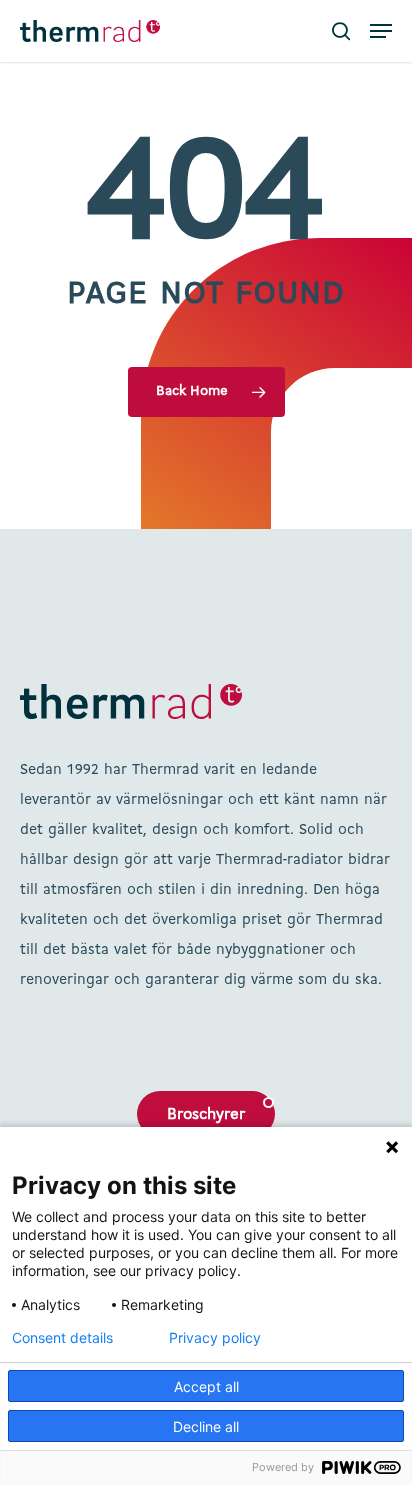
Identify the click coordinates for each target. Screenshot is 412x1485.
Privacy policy (215, 1338)
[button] (381, 31)
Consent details (62, 1338)
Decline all (206, 1426)
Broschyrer (206, 1115)
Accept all (206, 1386)
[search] (341, 31)
